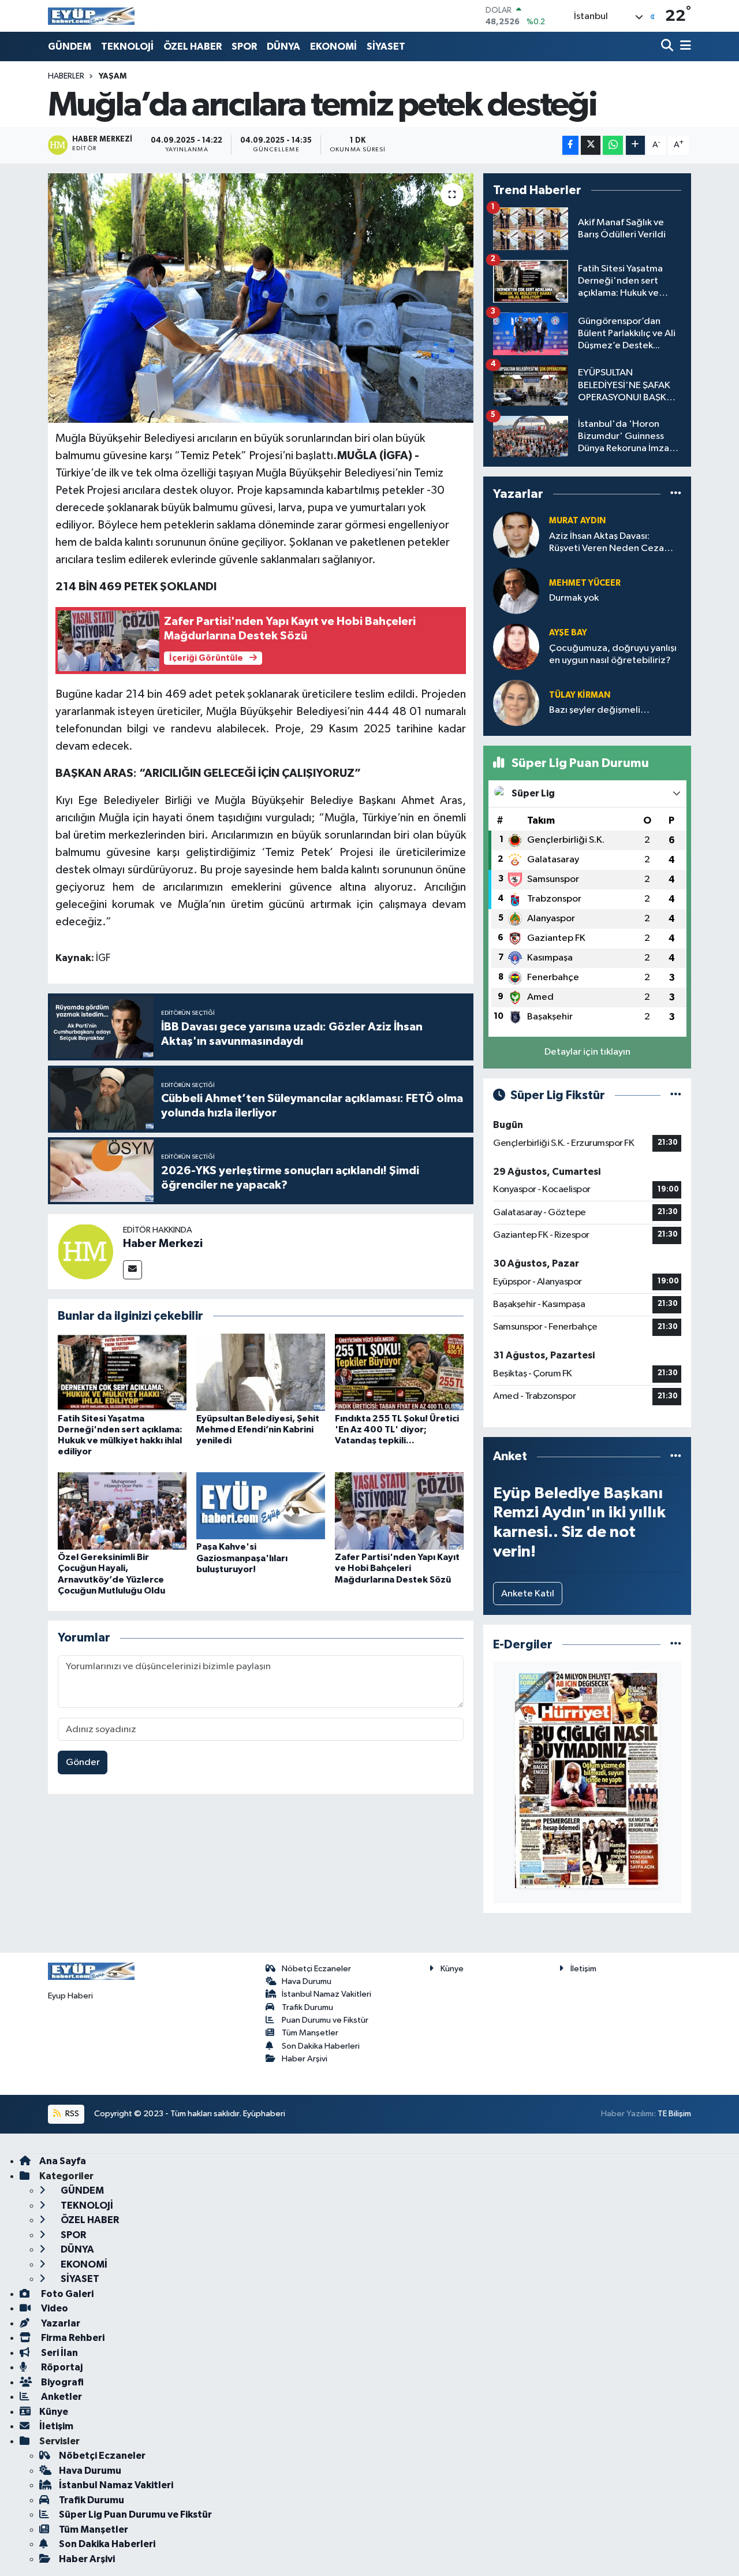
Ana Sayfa (63, 2161)
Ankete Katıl (528, 1594)
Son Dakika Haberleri (321, 2046)
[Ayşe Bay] (516, 647)
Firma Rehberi (72, 2338)
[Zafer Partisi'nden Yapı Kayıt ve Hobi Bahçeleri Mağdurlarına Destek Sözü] (399, 1511)
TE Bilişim (674, 2114)
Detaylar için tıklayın (587, 1052)
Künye (452, 1969)
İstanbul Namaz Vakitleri (326, 1994)
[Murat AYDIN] (516, 535)
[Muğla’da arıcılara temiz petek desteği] (261, 298)
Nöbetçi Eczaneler (316, 1969)
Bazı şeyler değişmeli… (599, 710)
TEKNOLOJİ (127, 46)
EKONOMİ (333, 46)
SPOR (244, 46)
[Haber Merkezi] (85, 1251)
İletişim (583, 1969)
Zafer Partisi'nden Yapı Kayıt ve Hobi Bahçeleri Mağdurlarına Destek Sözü (397, 1568)
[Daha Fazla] (635, 145)
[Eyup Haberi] (91, 16)
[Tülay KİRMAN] (516, 703)
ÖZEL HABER (193, 46)
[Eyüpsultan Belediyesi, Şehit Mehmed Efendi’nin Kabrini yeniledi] (261, 1372)
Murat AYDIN (577, 521)
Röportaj (61, 2367)
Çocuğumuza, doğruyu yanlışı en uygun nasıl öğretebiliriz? (613, 654)
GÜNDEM (70, 46)
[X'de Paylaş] (591, 145)
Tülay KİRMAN (580, 695)
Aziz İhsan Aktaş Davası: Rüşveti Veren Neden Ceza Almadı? (606, 543)
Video (54, 2308)
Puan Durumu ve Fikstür (325, 2020)
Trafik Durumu (307, 2007)
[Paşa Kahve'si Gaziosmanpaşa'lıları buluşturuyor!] (261, 1505)
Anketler (61, 2397)
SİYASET (386, 46)
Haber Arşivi (305, 2059)
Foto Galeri (66, 2294)
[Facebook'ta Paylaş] (570, 145)
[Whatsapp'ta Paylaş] (613, 145)
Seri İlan (59, 2353)
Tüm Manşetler (310, 2033)
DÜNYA (283, 46)
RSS (71, 2114)
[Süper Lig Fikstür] (676, 1095)
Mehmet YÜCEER (585, 583)
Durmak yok (574, 598)
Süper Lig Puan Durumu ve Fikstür (135, 2514)
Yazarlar (60, 2323)
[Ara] (668, 46)
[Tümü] (676, 494)
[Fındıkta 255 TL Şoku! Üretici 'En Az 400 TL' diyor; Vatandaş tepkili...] (399, 1372)
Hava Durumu (307, 1981)
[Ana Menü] (684, 46)
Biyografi (61, 2382)
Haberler (66, 76)
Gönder (83, 1762)
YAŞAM (113, 76)
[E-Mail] (133, 1270)
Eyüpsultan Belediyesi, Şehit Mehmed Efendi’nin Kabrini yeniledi (258, 1430)
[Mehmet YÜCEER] (516, 591)
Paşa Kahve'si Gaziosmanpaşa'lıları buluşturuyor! (242, 1558)
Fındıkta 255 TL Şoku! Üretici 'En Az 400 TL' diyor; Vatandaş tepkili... (397, 1430)
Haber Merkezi (163, 1244)
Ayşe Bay (568, 633)
